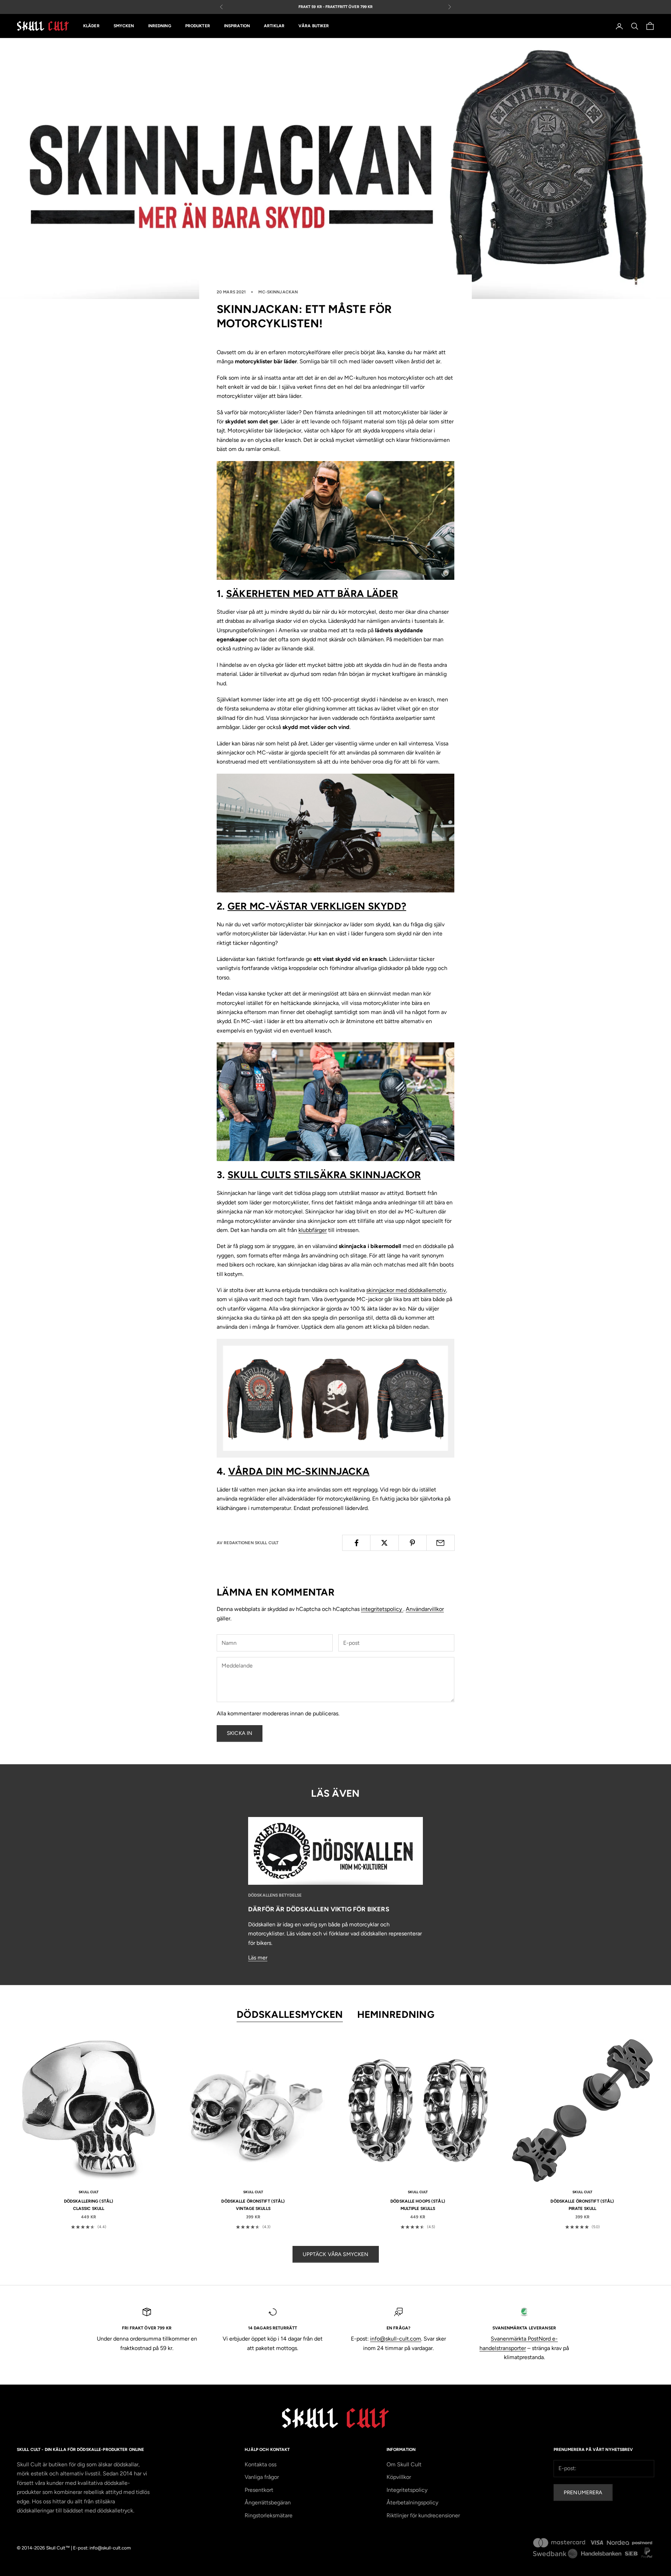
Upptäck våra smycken (336, 2254)
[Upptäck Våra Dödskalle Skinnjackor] (335, 1398)
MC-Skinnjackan (278, 292)
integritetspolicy (382, 1609)
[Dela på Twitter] (384, 1543)
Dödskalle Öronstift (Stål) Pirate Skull (582, 2205)
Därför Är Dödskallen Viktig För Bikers (319, 1909)
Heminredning (396, 2014)
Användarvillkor (425, 1609)
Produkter (198, 26)
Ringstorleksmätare (269, 2515)
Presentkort (259, 2490)
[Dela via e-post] (441, 1543)
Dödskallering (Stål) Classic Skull (89, 2205)
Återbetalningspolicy (412, 2502)
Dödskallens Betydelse (275, 1895)
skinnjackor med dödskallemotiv (406, 1290)
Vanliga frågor (262, 2477)
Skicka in (240, 1733)
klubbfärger (313, 1230)
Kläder (91, 26)
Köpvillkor (399, 2477)
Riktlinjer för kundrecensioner (423, 2515)
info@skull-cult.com (396, 2339)
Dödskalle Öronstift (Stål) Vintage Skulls (253, 2205)
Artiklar (274, 26)
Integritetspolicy (407, 2490)
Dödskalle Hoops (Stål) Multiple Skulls (418, 2205)
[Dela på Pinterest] (413, 1543)
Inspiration (237, 26)
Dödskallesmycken (290, 2014)
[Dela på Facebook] (356, 1543)
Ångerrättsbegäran (268, 2502)
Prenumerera (583, 2493)
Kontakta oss (261, 2464)
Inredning (160, 26)
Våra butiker (314, 26)
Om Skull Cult (404, 2464)
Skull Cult (89, 2192)
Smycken (124, 26)
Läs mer (258, 1958)
